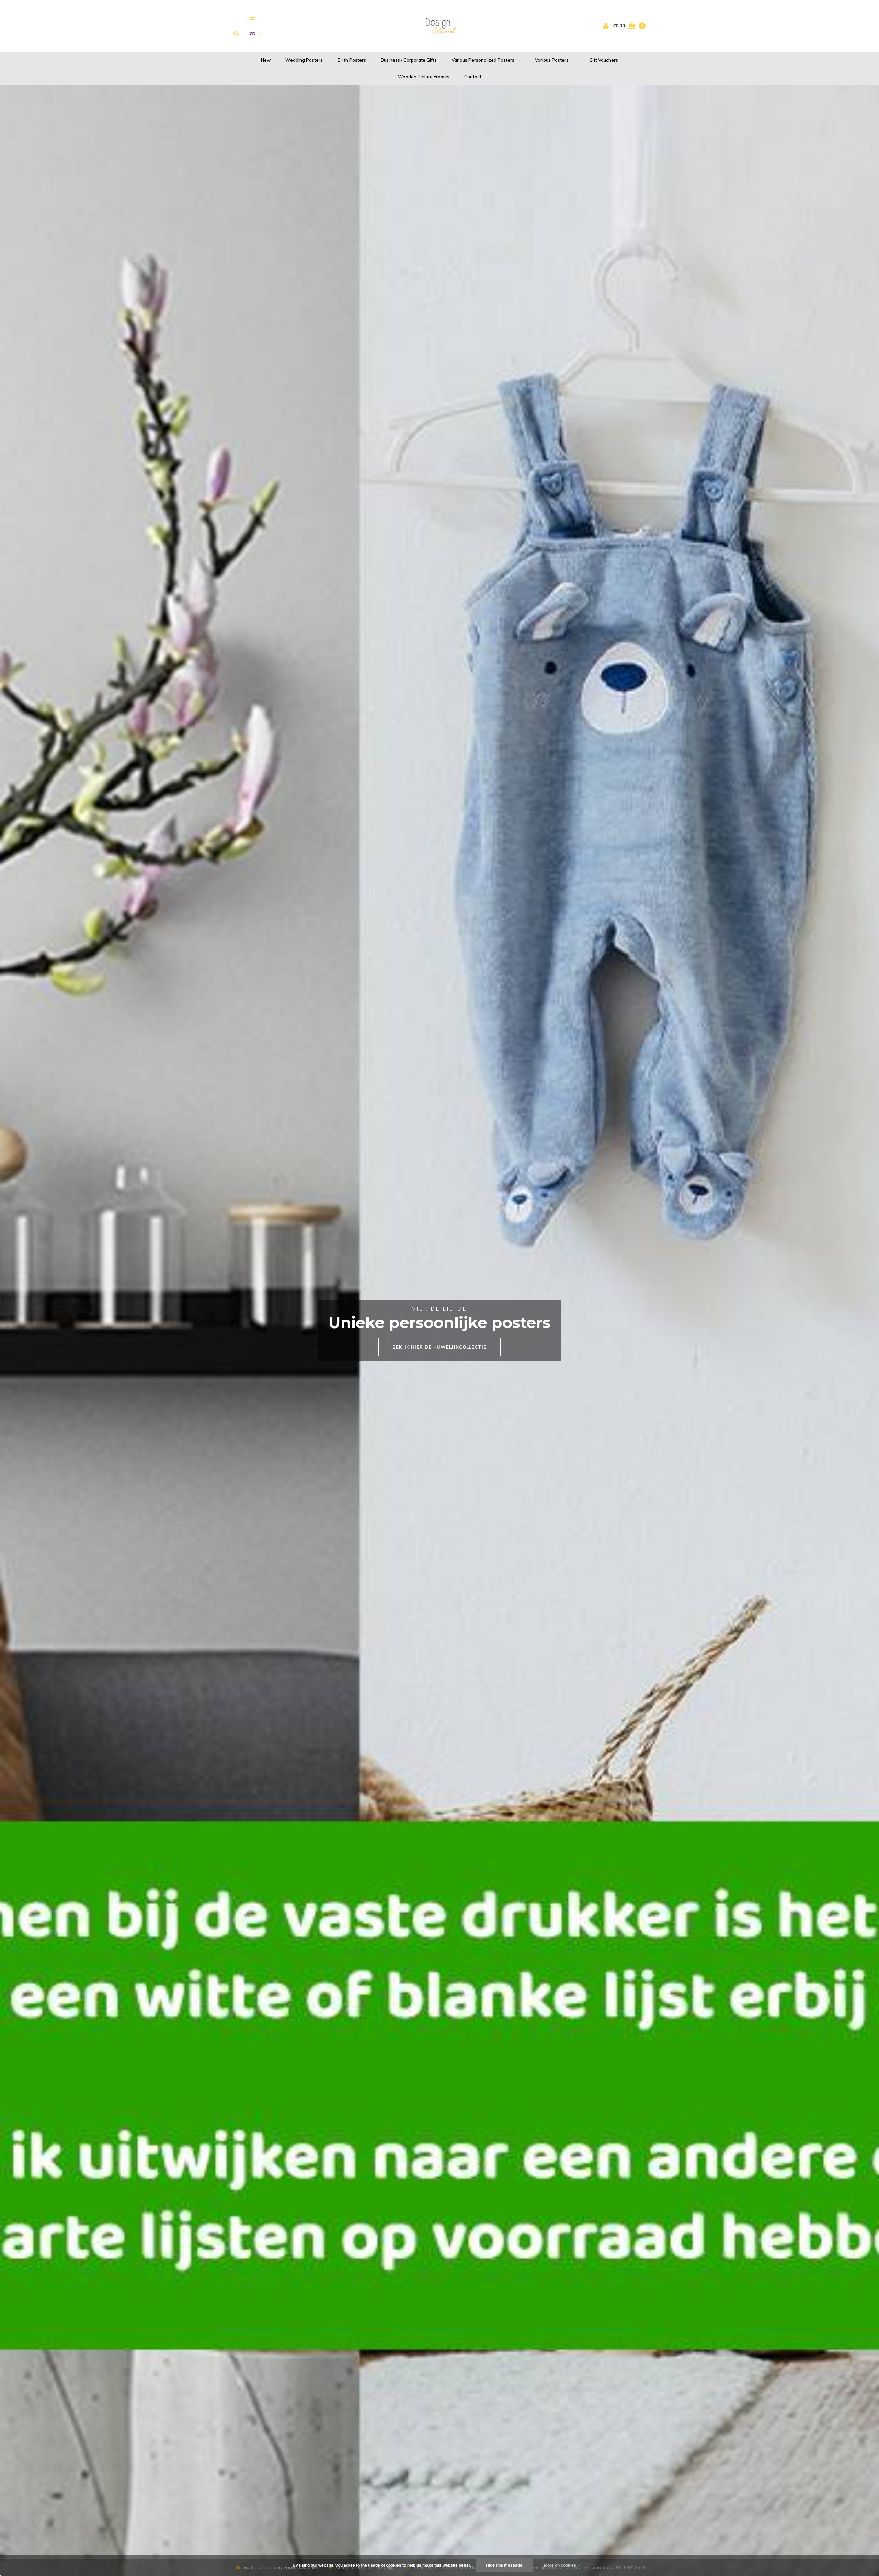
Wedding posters (304, 60)
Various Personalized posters (483, 60)
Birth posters (352, 60)
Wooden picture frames (424, 77)
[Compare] (253, 18)
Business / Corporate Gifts (409, 60)
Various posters (552, 60)
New (266, 60)
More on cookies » (562, 2565)
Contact (473, 77)
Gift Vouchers (604, 60)
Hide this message (504, 2565)
